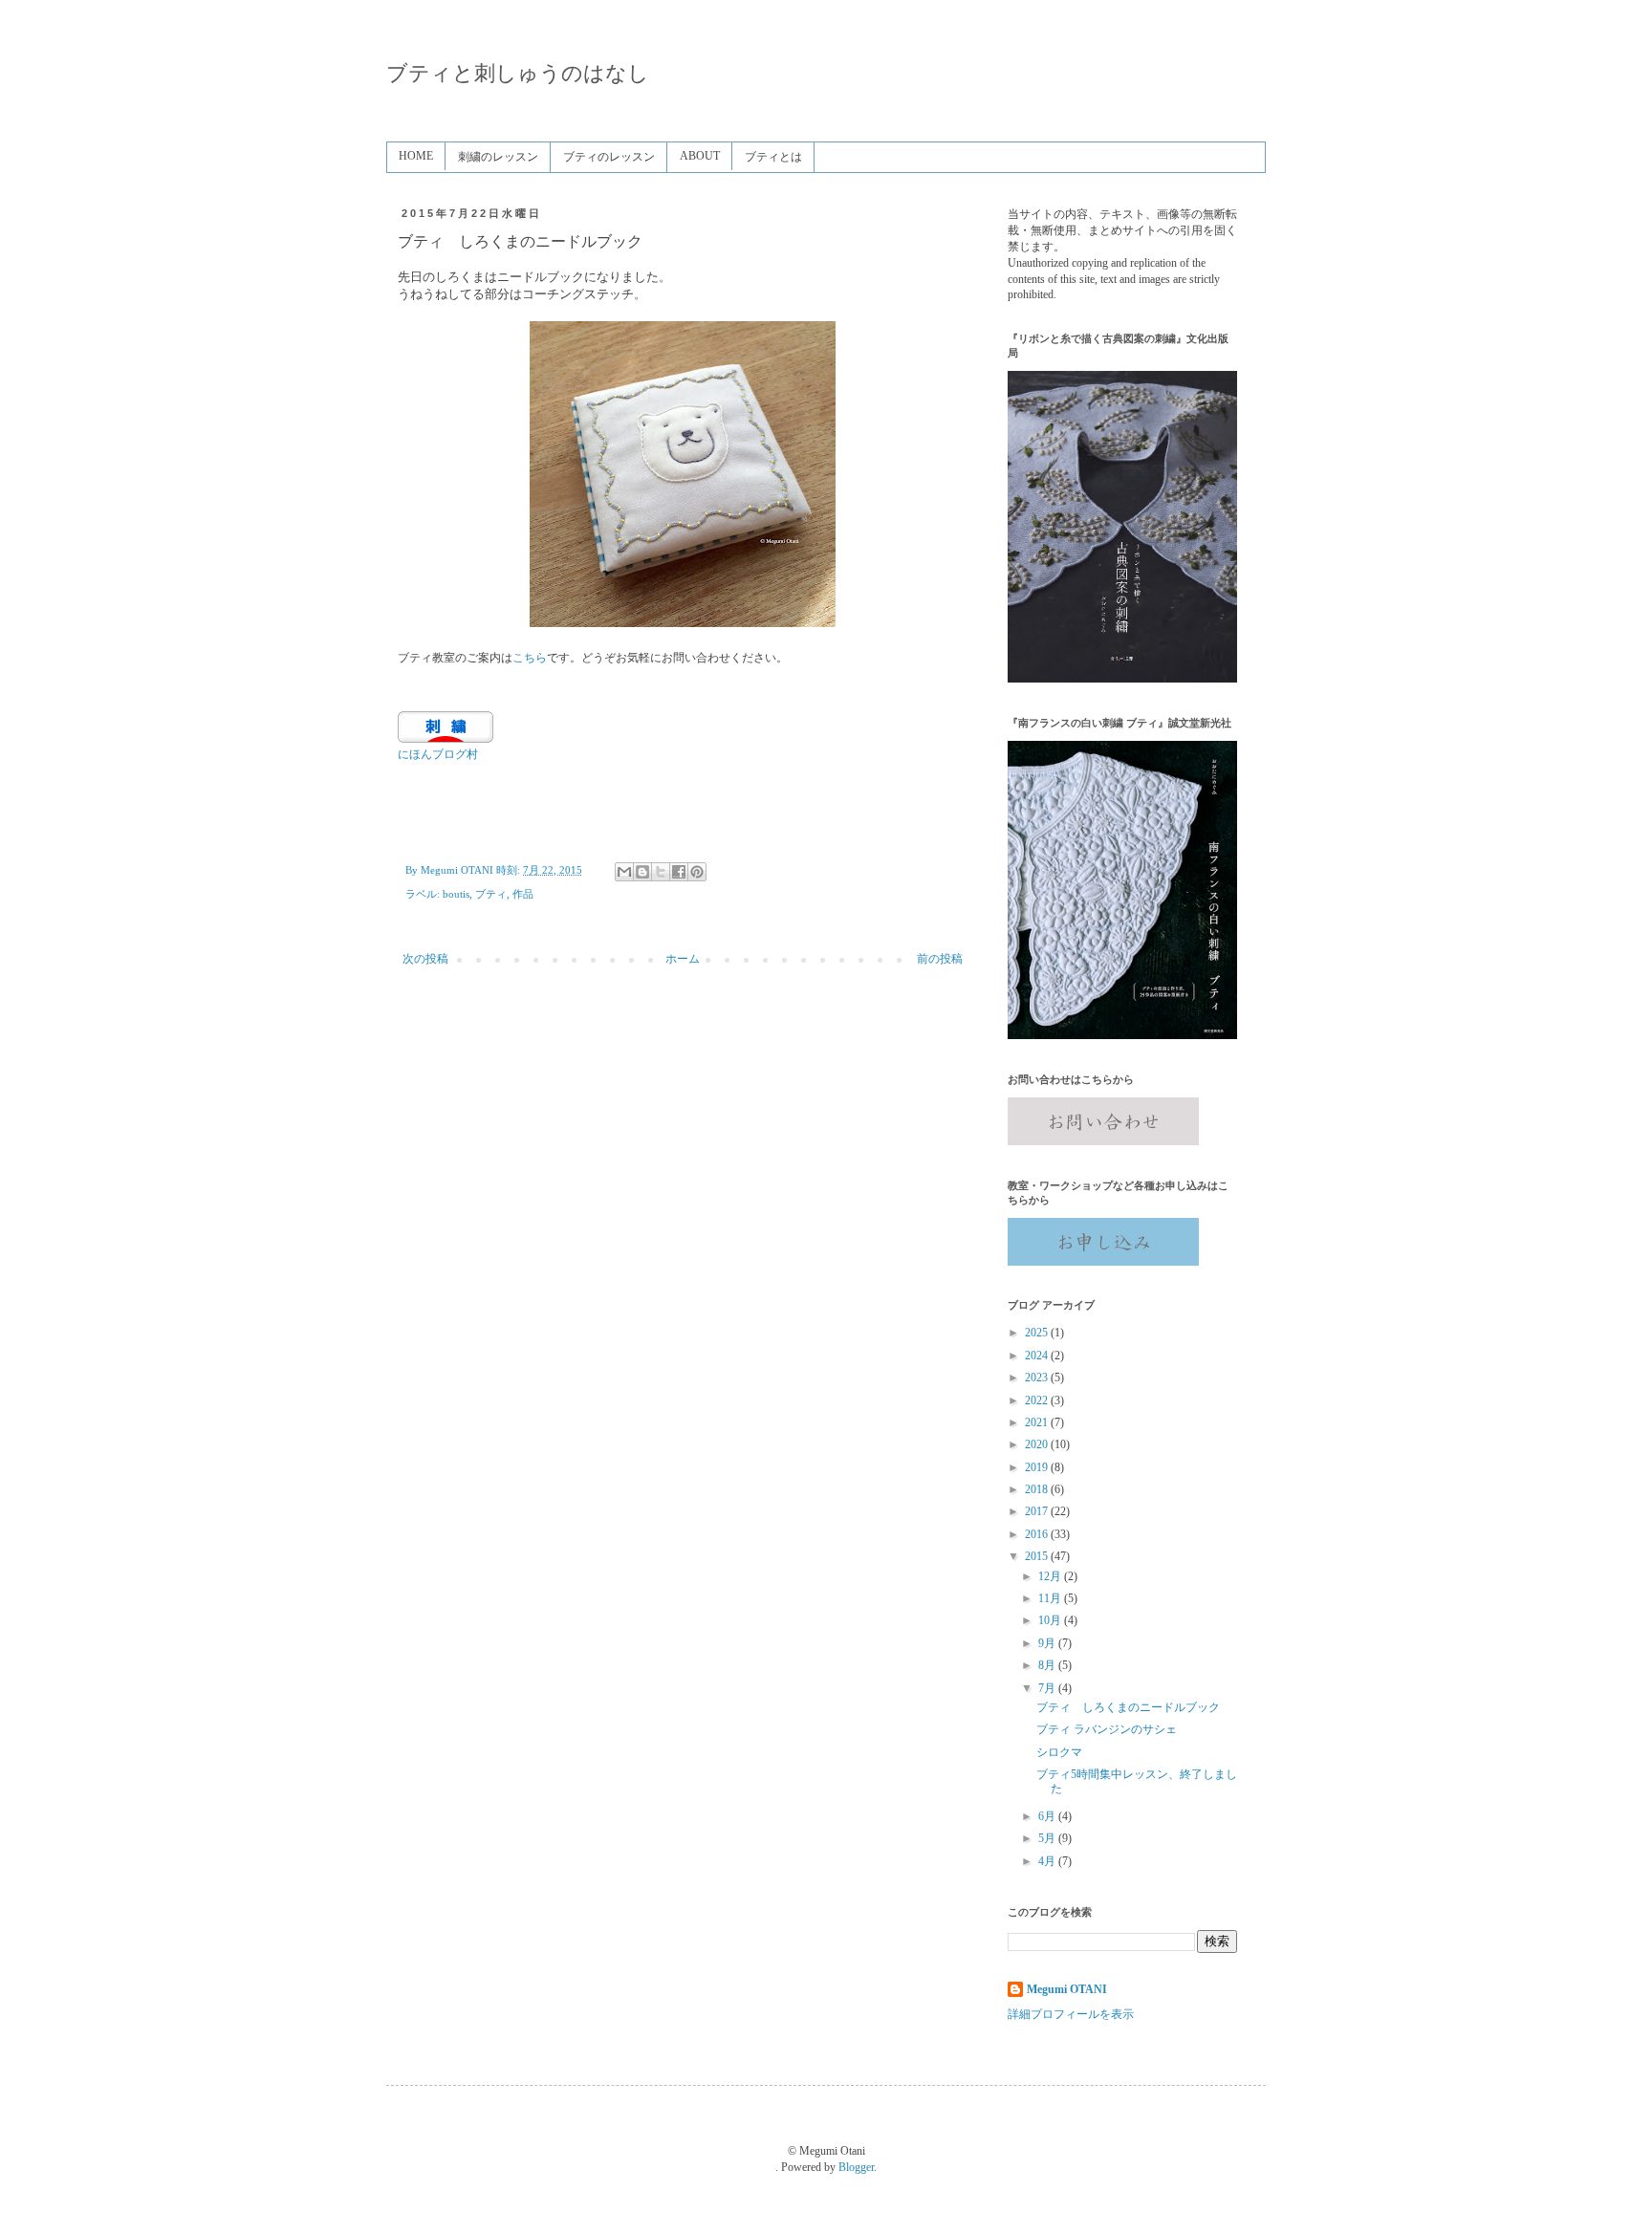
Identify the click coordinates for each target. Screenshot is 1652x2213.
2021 (1038, 1422)
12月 (1051, 1576)
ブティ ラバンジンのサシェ (1107, 1729)
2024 (1038, 1356)
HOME (416, 156)
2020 (1038, 1444)
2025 (1038, 1333)
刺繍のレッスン (498, 157)
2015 (1038, 1556)
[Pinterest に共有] (697, 872)
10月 (1051, 1620)
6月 (1048, 1816)
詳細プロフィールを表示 (1071, 2014)
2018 (1038, 1489)
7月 (1048, 1688)
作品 (523, 894)
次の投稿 (425, 959)
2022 (1038, 1400)
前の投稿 (940, 959)
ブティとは (773, 157)
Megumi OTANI (1067, 1989)
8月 (1048, 1665)
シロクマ (1059, 1752)
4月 (1048, 1861)
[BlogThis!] (642, 872)
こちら (530, 658)
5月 (1048, 1838)
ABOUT (700, 156)
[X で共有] (661, 872)
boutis (456, 894)
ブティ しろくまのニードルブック (1128, 1707)
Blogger (856, 2167)
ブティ (491, 894)
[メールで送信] (624, 872)
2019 (1038, 1467)
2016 (1038, 1534)
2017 (1038, 1511)
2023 (1038, 1378)
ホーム (683, 959)
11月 (1051, 1598)
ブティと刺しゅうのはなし (518, 73)
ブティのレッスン (609, 157)
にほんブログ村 (438, 754)
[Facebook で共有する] (679, 872)
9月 (1048, 1643)
